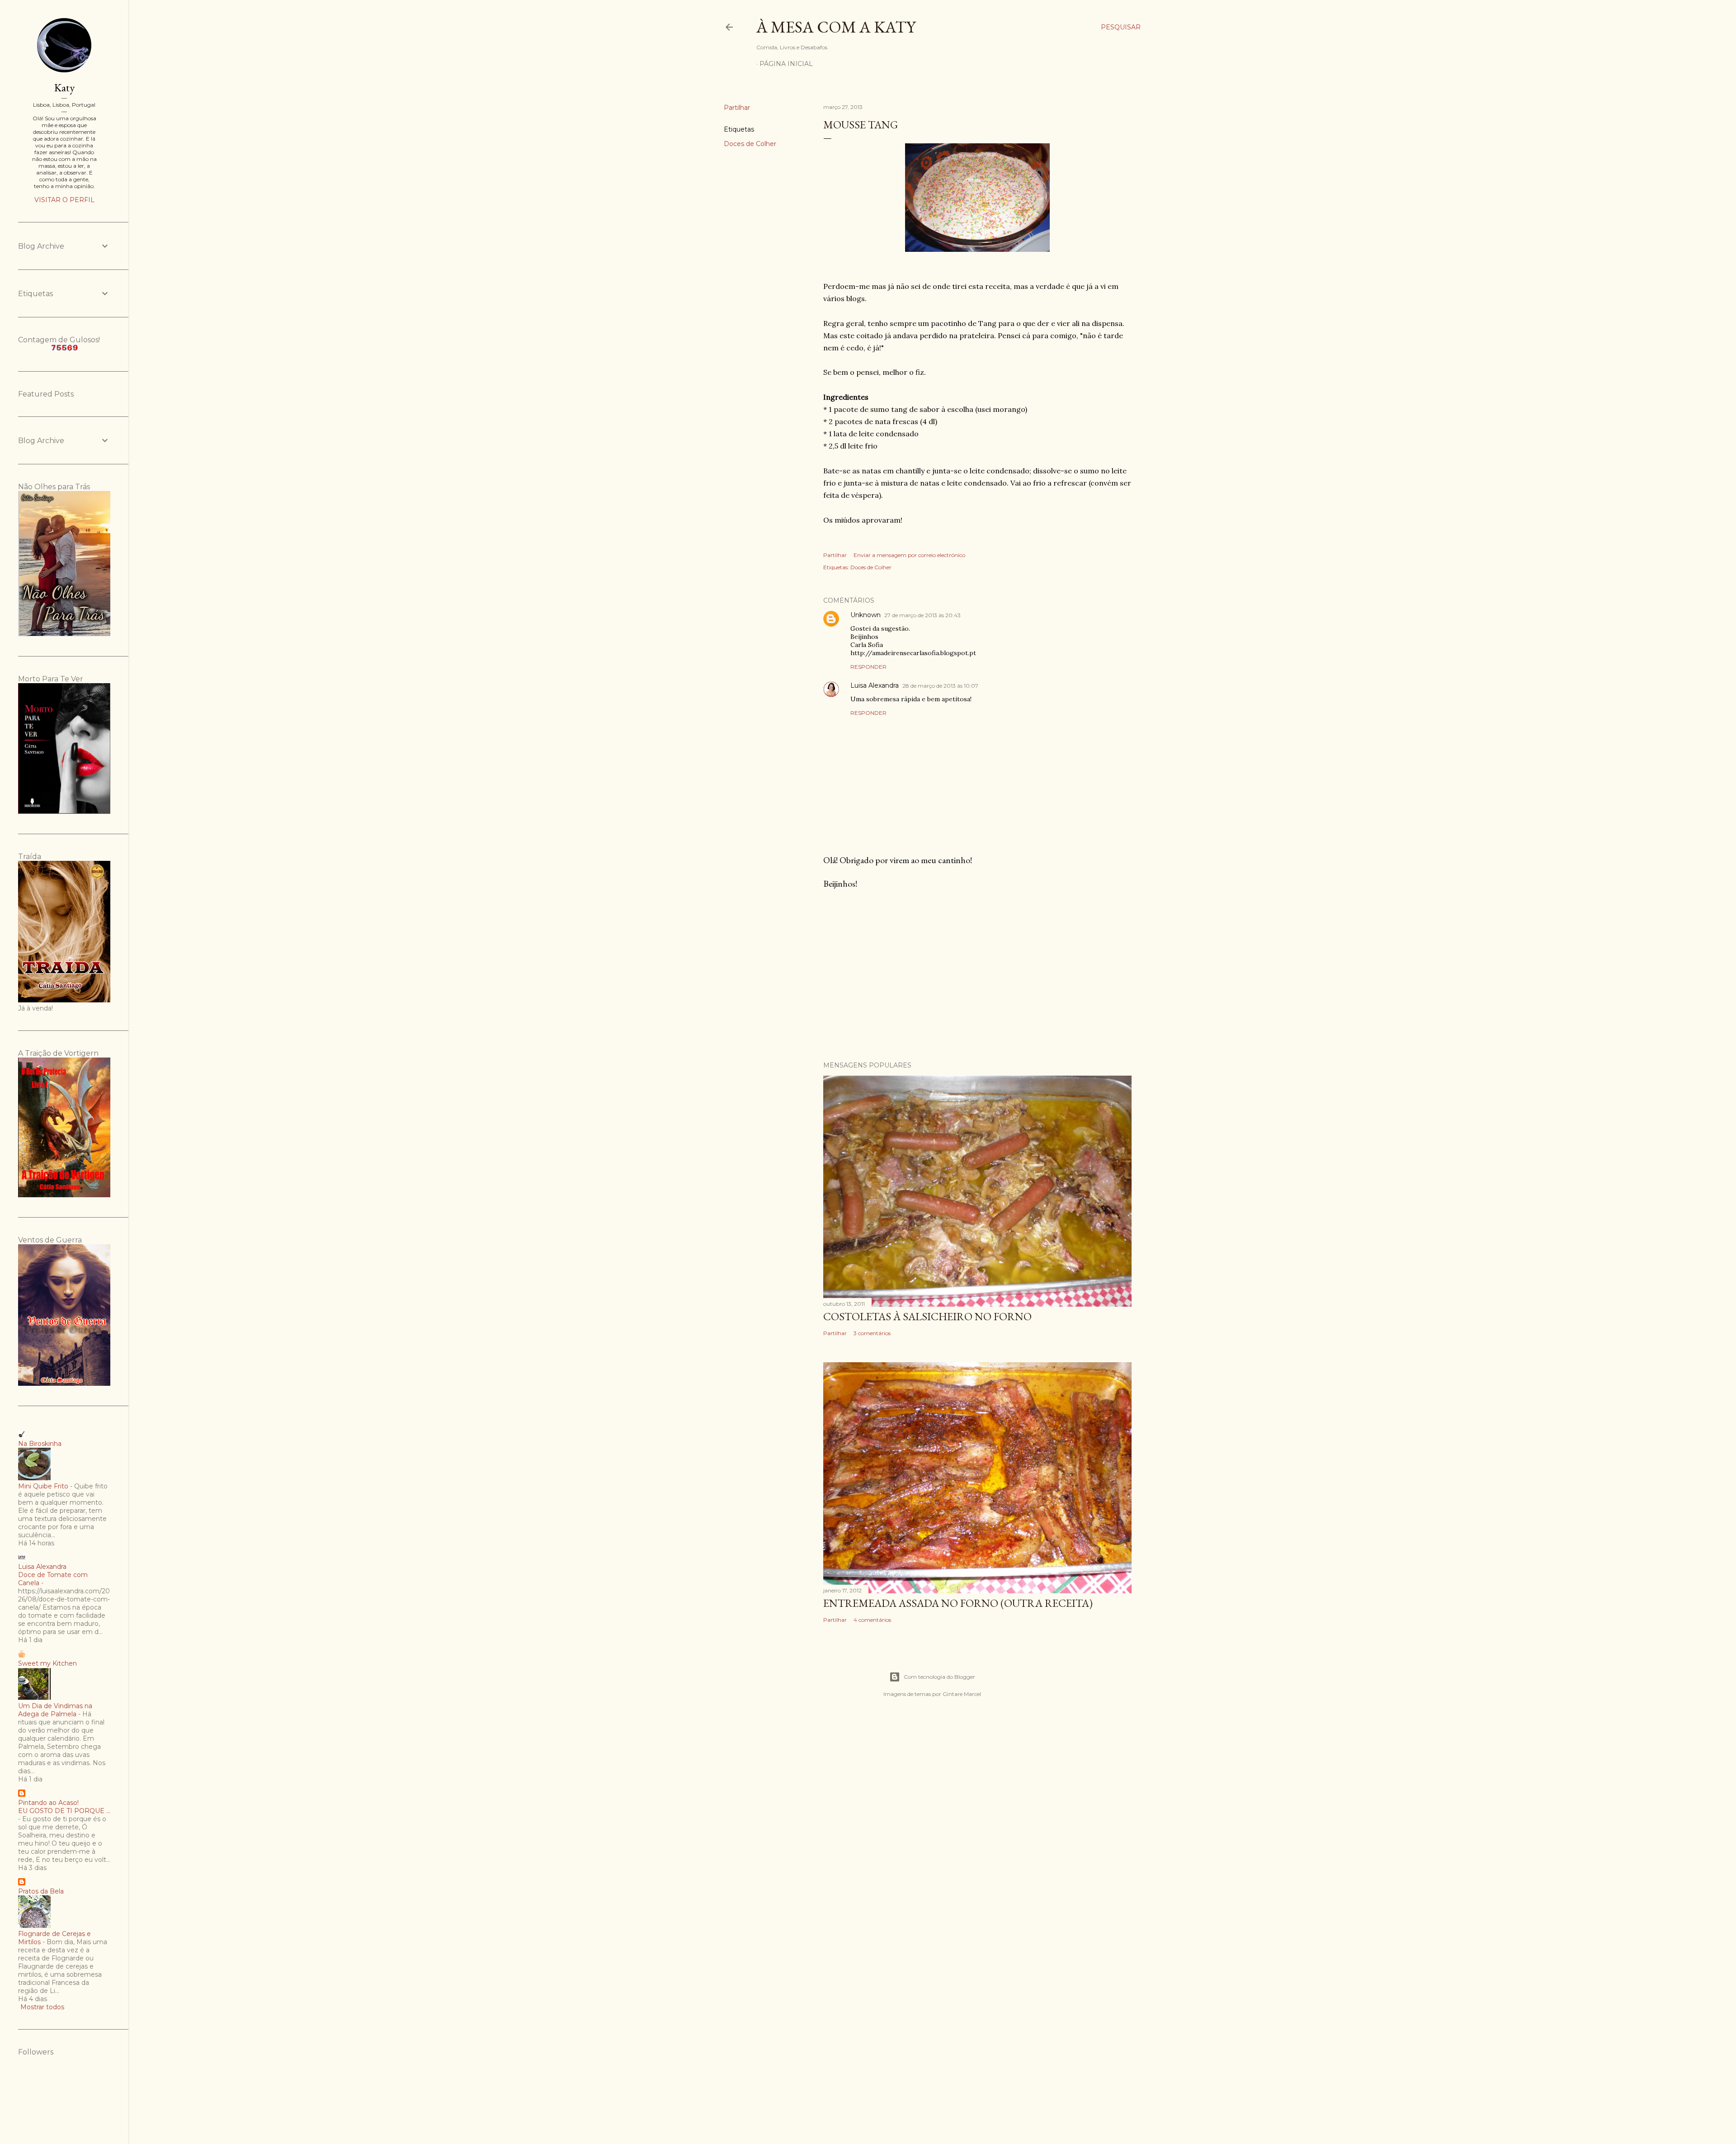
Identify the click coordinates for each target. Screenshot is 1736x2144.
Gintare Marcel (962, 1694)
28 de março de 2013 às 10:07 (940, 686)
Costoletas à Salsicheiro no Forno (927, 1316)
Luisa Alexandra (875, 685)
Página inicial (786, 64)
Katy (64, 87)
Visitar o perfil (64, 200)
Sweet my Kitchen (47, 1663)
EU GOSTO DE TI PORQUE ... (64, 1811)
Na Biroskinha (40, 1444)
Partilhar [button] (737, 108)
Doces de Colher (750, 144)
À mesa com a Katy (836, 27)
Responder (868, 667)
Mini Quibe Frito (43, 1486)
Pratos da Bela (41, 1891)
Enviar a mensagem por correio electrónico (909, 555)
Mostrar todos (42, 2007)
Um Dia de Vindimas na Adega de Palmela (55, 1710)
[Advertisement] (977, 975)
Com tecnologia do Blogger (939, 1677)
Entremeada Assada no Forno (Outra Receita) (958, 1603)
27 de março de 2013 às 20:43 (922, 615)
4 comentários (872, 1620)
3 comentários (872, 1333)
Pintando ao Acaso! (48, 1803)
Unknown (866, 615)
